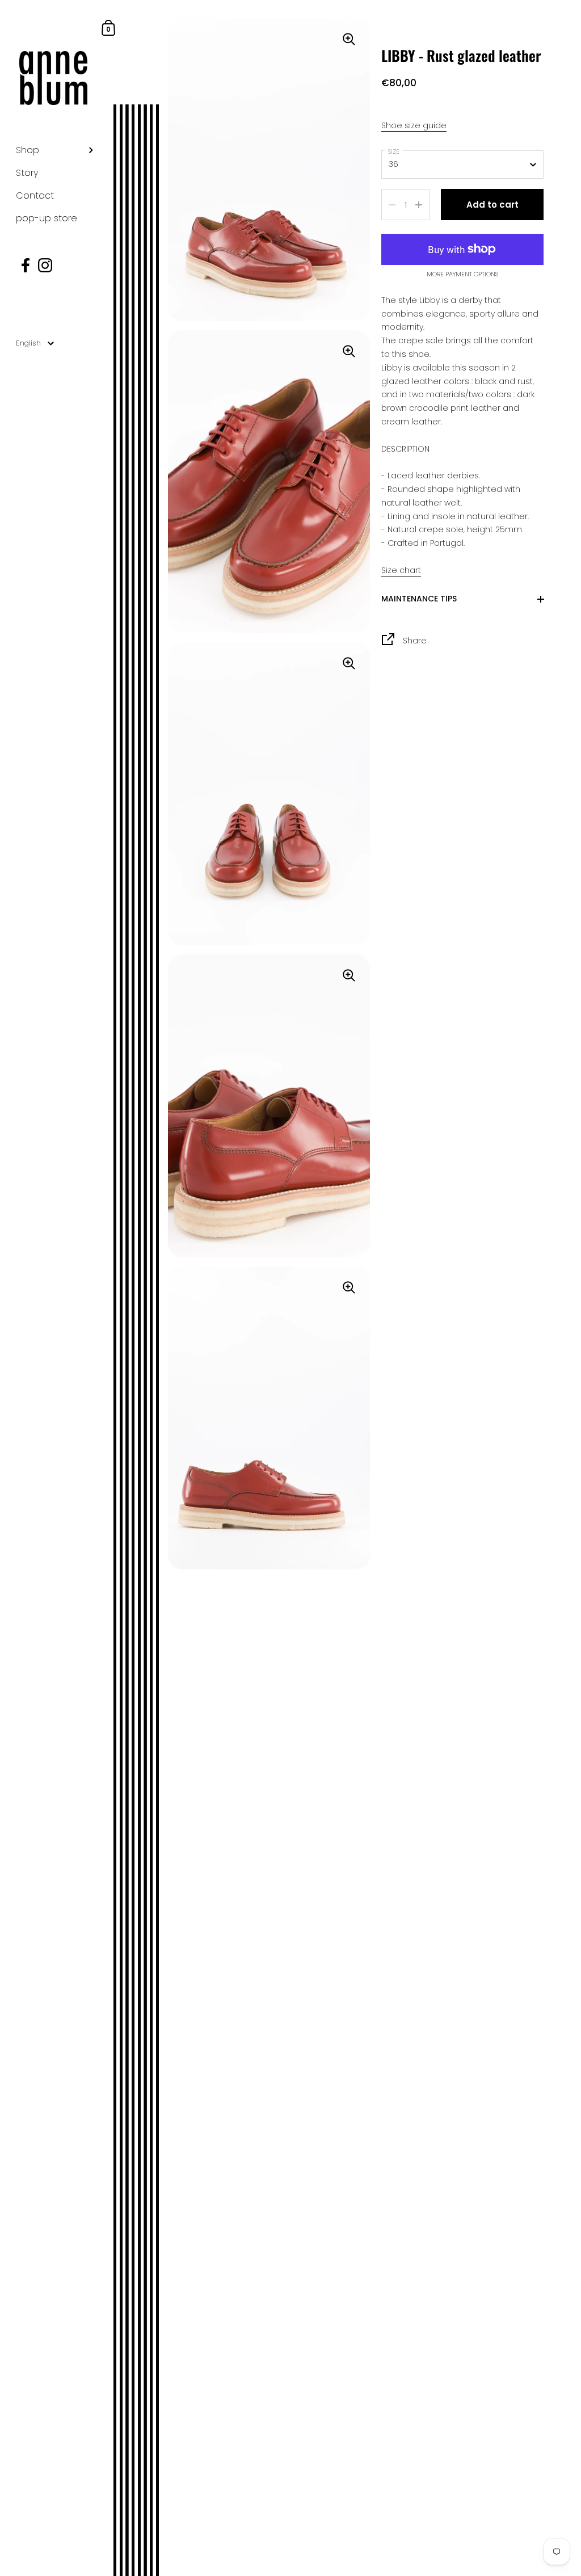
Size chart (401, 570)
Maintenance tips (419, 598)
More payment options (462, 275)
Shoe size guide (414, 125)
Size (394, 151)
